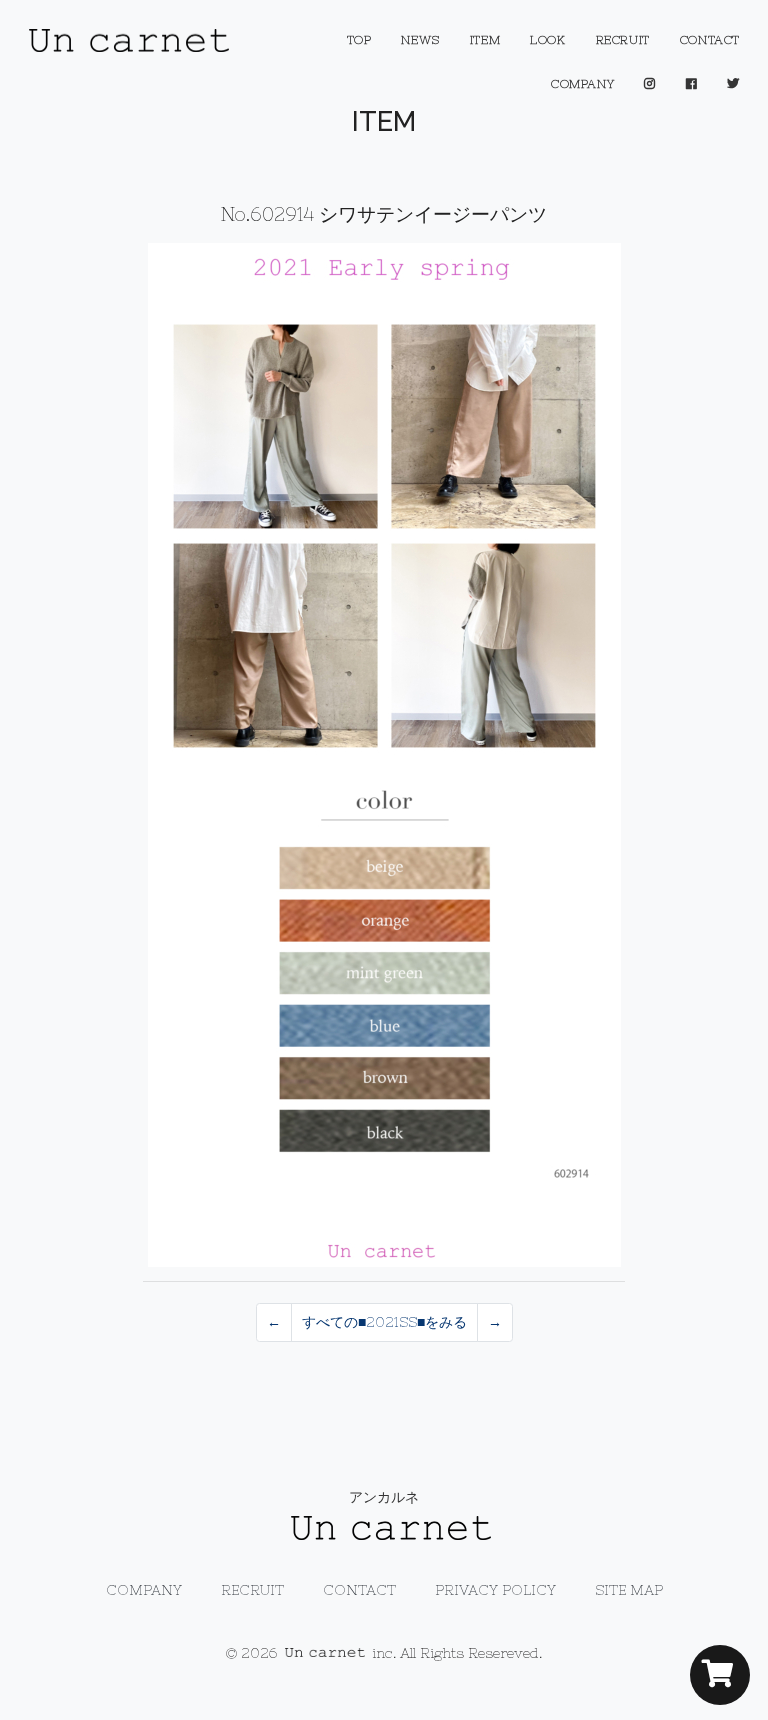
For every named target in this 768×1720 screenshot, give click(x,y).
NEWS (420, 40)
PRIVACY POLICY (495, 1590)
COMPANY (582, 84)
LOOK (547, 40)
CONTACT (710, 40)
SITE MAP (629, 1590)
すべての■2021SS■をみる (384, 1322)
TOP (359, 40)
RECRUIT (623, 40)
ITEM (485, 40)
